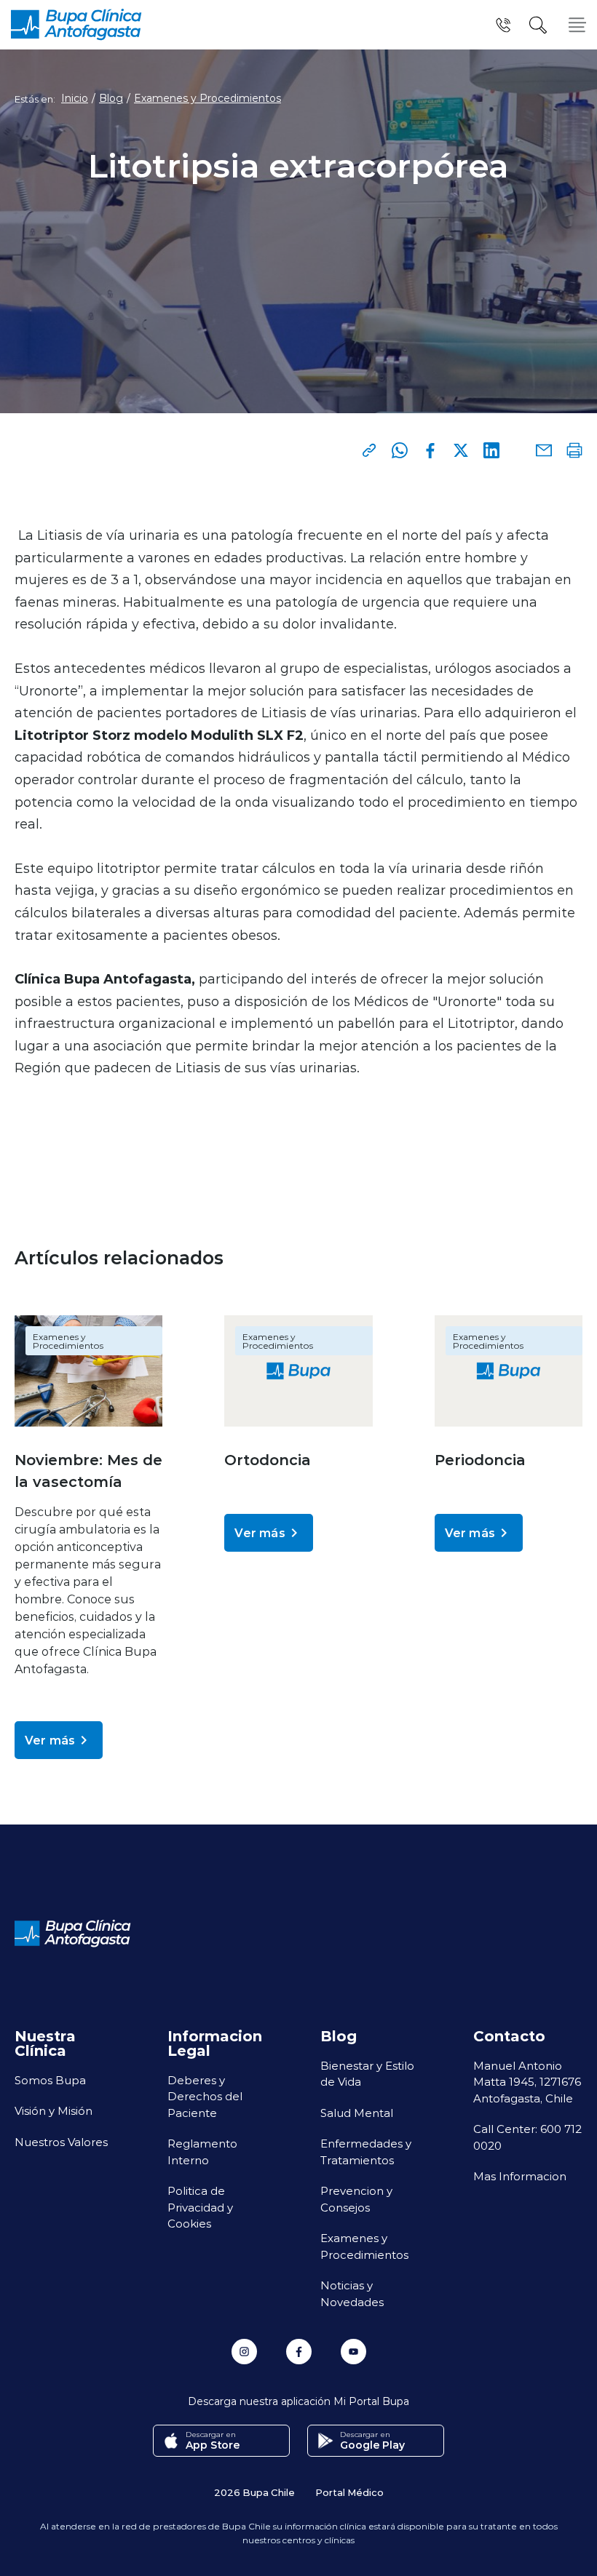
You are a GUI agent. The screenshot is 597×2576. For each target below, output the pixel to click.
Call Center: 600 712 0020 (527, 2137)
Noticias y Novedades (352, 2293)
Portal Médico (349, 2492)
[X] (461, 450)
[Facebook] (430, 450)
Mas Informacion (520, 2176)
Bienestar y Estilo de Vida (367, 2074)
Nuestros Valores (61, 2142)
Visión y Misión (54, 2110)
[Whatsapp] (400, 450)
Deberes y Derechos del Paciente (205, 2096)
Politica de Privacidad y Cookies (200, 2207)
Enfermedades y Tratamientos (366, 2152)
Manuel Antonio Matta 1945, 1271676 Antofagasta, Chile (527, 2082)
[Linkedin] (491, 450)
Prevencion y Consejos (356, 2199)
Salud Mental (357, 2113)
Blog (111, 98)
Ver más (50, 1740)
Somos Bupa (50, 2080)
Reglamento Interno (202, 2152)
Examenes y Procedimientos (207, 98)
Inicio (75, 98)
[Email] (544, 450)
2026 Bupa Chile (254, 2492)
